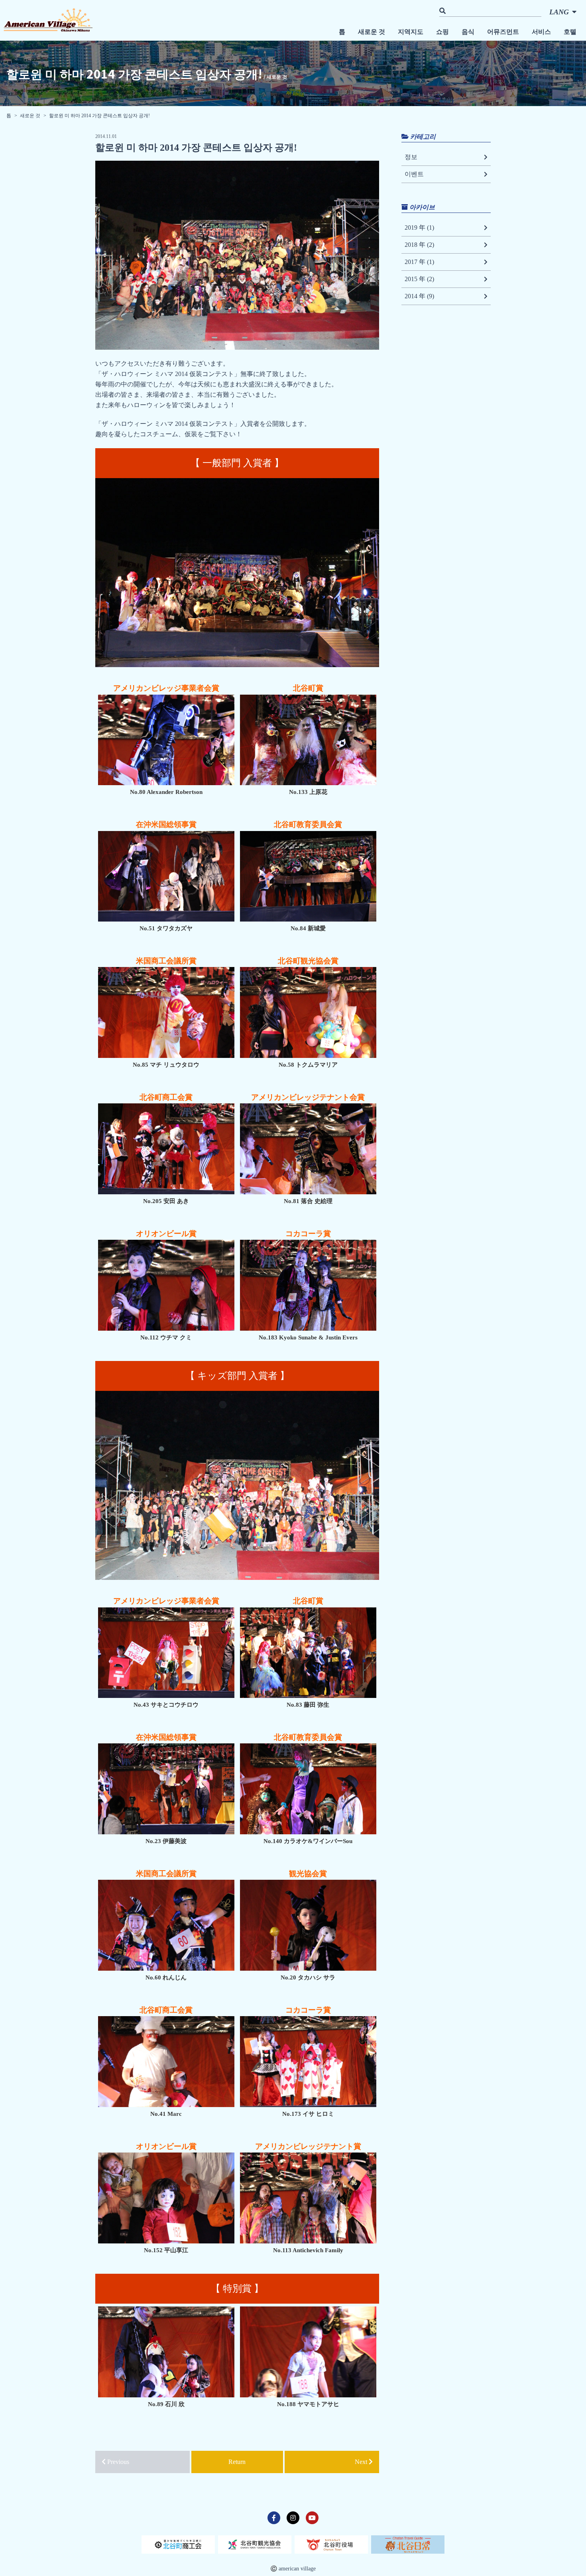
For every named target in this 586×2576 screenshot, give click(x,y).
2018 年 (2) (419, 245)
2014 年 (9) (419, 296)
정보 (411, 157)
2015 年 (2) (419, 279)
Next (362, 2462)
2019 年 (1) (419, 227)
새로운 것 (372, 32)
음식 (468, 32)
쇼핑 (442, 32)
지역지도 (411, 32)
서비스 (541, 32)
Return (237, 2462)
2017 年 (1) (419, 262)
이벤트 (414, 174)
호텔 (570, 32)
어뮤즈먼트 (503, 32)
